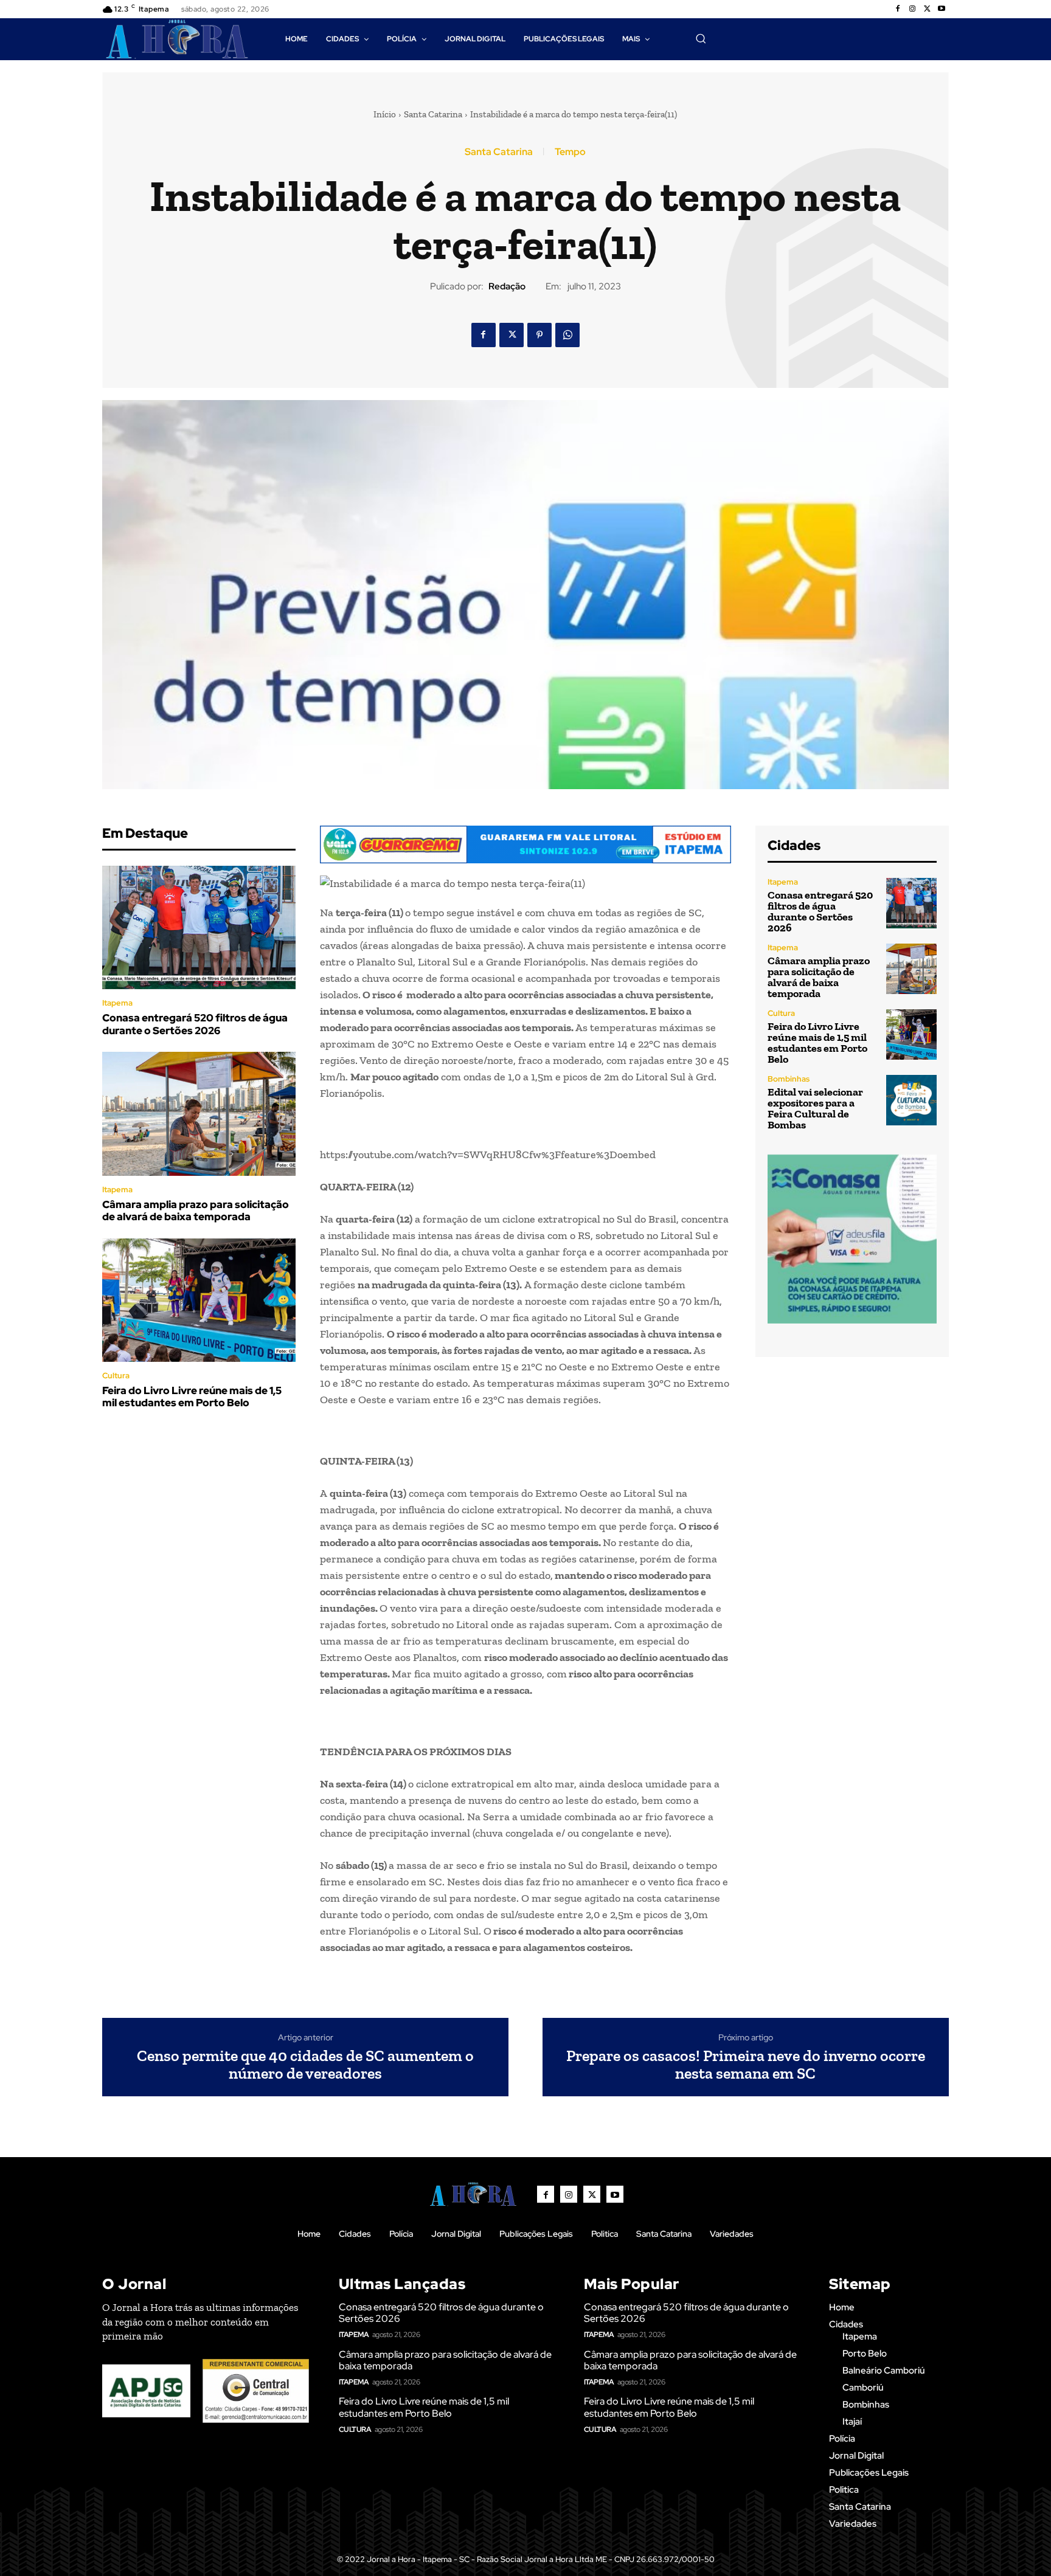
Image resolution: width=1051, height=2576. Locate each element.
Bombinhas (789, 1079)
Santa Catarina (433, 114)
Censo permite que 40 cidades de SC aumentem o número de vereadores (305, 2064)
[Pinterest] (539, 335)
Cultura (116, 1376)
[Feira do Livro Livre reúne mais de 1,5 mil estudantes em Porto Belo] (199, 1300)
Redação (507, 286)
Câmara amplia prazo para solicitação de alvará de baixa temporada (196, 1210)
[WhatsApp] (567, 335)
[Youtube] (942, 9)
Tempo (570, 152)
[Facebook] (898, 9)
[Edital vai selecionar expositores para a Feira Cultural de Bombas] (911, 1100)
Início (385, 114)
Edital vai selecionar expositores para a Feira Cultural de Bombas (815, 1108)
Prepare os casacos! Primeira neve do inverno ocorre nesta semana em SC (746, 2064)
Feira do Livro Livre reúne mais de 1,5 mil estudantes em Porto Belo (192, 1397)
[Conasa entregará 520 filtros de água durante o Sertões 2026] (199, 928)
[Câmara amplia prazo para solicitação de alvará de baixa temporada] (199, 1114)
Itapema (117, 1003)
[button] (701, 38)
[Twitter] (927, 9)
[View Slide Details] (525, 845)
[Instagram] (912, 9)
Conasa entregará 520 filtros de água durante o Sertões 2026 (195, 1024)
